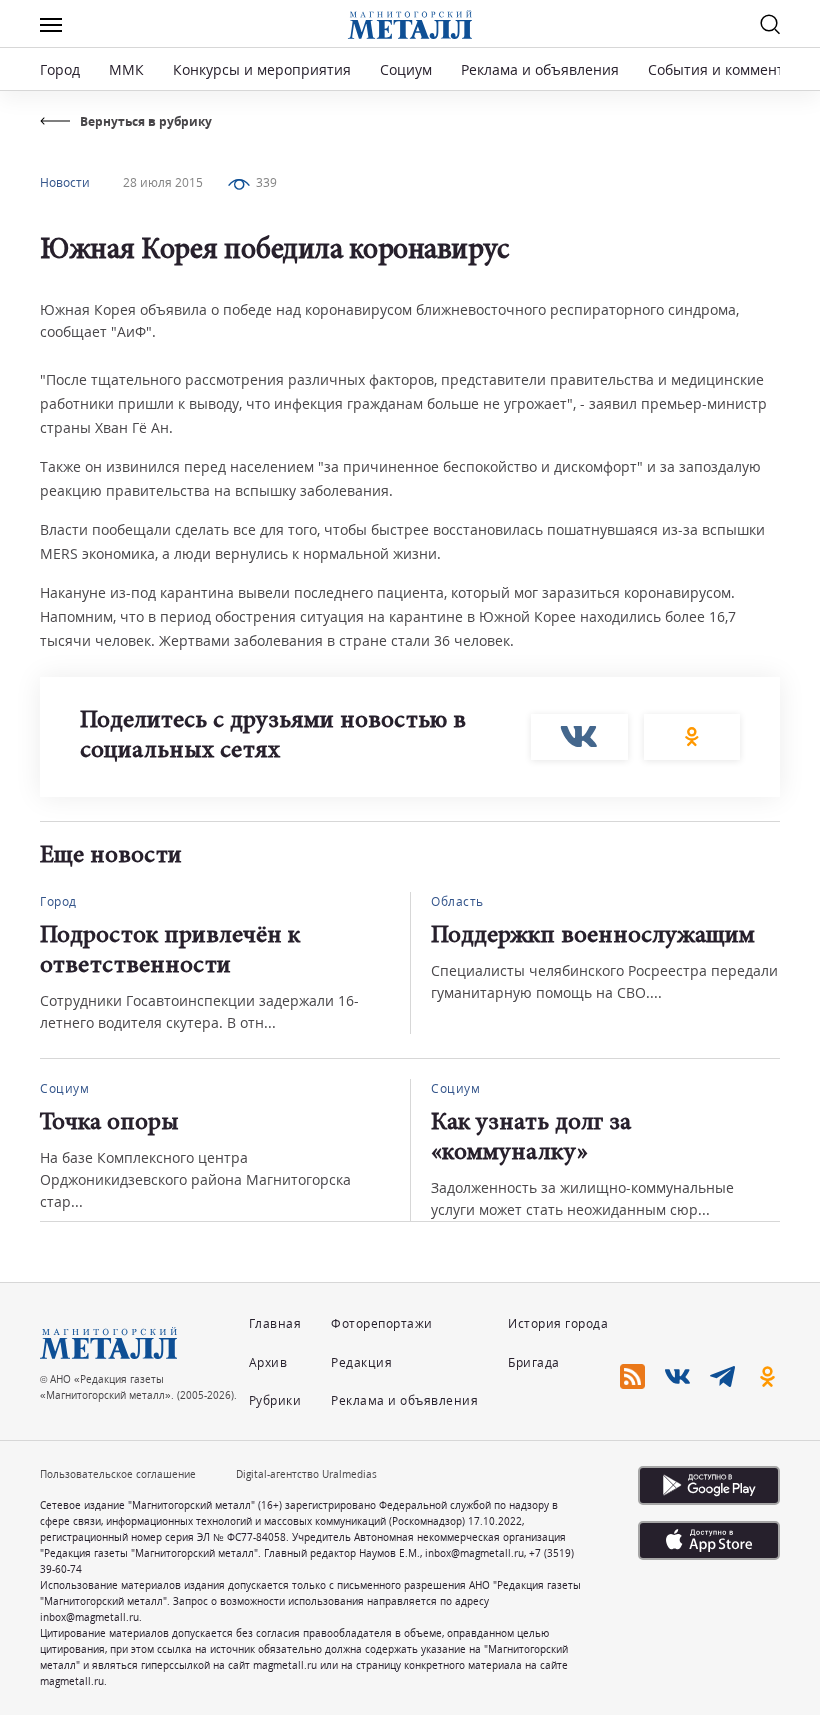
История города (558, 1323)
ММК (126, 69)
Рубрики (275, 1400)
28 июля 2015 (163, 182)
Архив (268, 1362)
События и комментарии (733, 69)
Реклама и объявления (540, 69)
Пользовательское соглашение (118, 1474)
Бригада (534, 1362)
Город (60, 69)
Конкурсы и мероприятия (264, 69)
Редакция (361, 1362)
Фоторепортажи (382, 1323)
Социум (406, 69)
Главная (275, 1323)
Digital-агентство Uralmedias (306, 1474)
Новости (65, 182)
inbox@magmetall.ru (474, 1553)
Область (457, 901)
